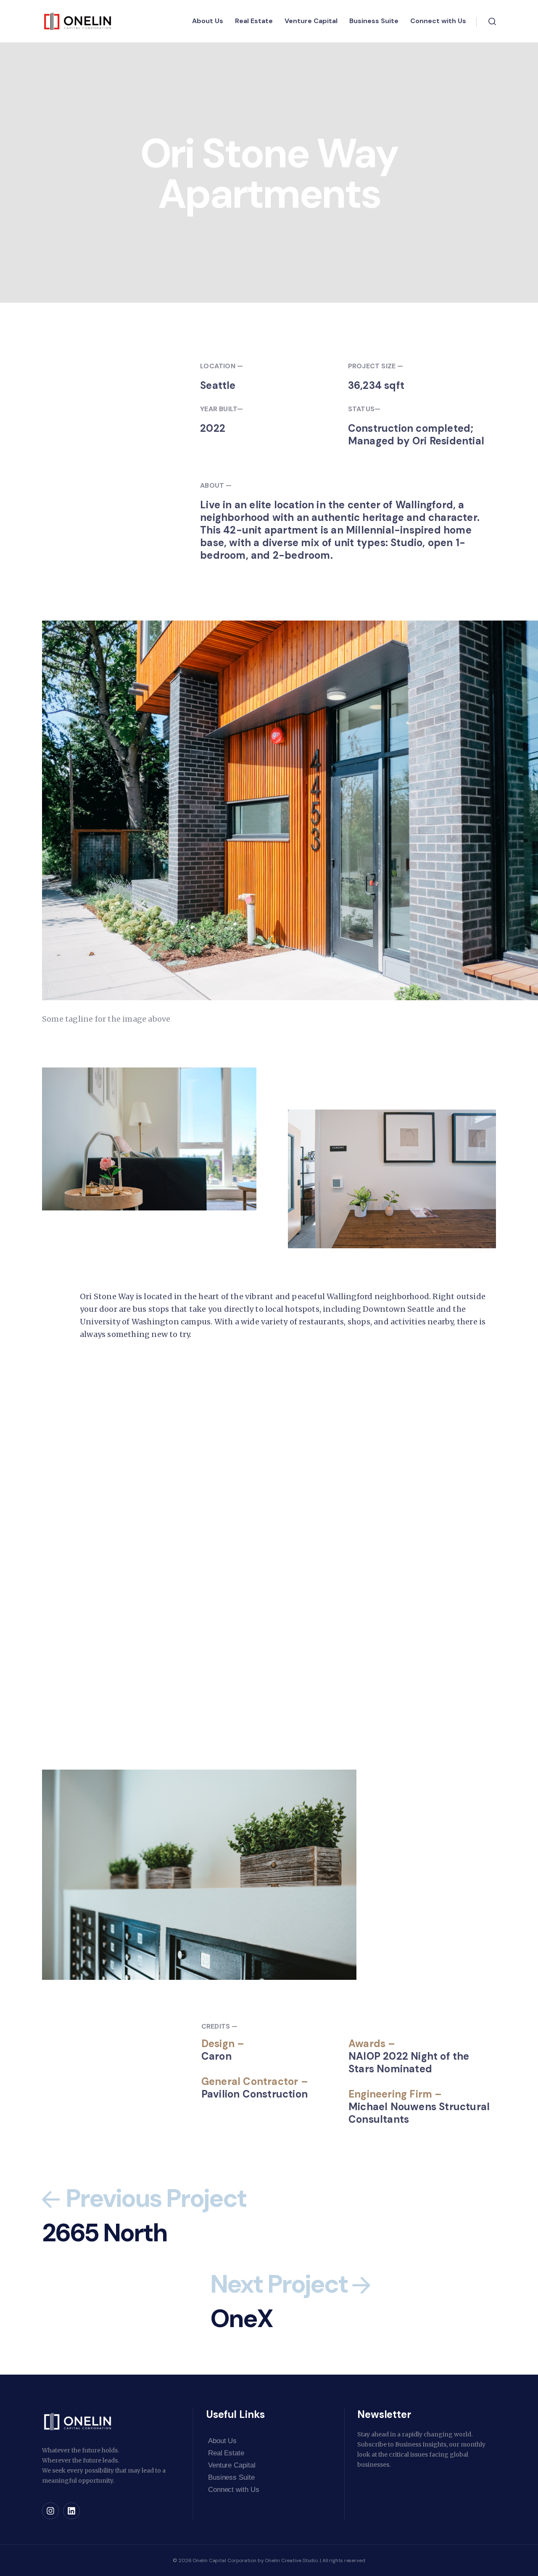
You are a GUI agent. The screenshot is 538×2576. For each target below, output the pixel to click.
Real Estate (254, 21)
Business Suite (374, 21)
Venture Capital (311, 21)
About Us (208, 21)
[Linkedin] (71, 2511)
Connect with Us (438, 21)
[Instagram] (50, 2511)
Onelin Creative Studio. (292, 2560)
